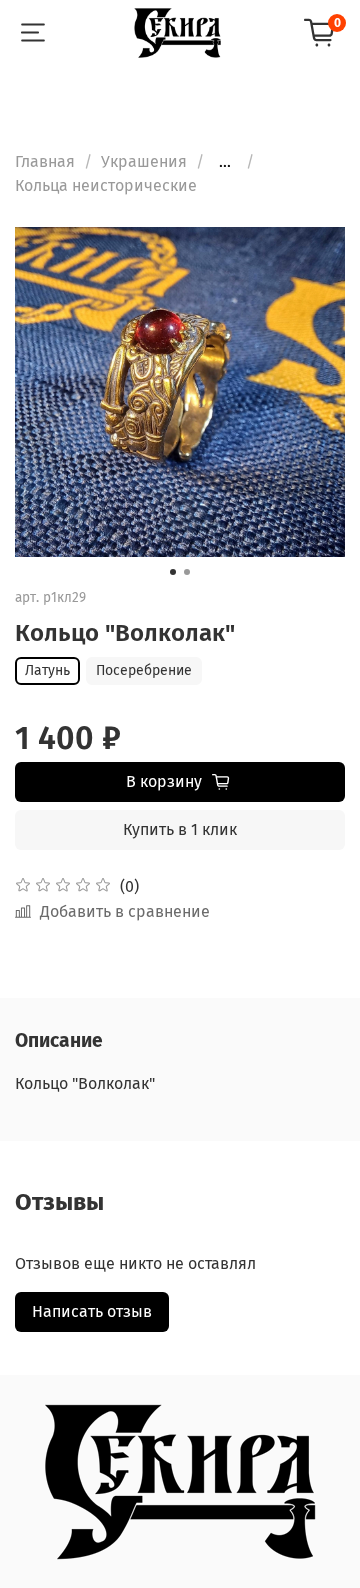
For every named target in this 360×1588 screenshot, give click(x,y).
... (225, 162)
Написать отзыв (92, 1311)
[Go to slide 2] (187, 572)
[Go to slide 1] (173, 572)
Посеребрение (144, 670)
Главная (45, 161)
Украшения (144, 161)
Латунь (47, 670)
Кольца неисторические (106, 185)
